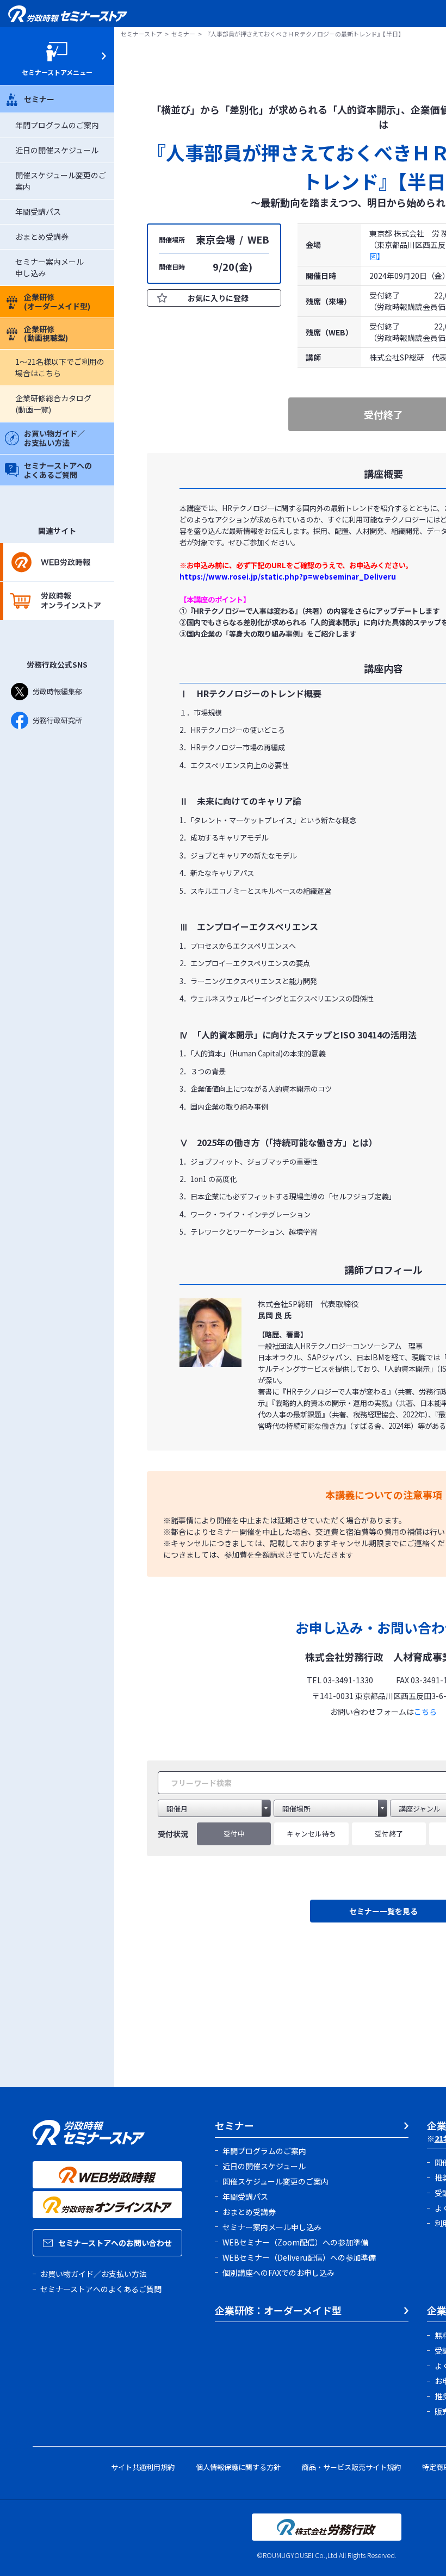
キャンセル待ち (311, 1834)
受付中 (234, 1834)
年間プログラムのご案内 (57, 125)
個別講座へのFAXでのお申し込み (278, 2273)
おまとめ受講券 (42, 237)
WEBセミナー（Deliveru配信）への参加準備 (299, 2257)
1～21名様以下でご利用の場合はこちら (60, 367)
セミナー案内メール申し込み (272, 2227)
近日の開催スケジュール (57, 150)
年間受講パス (38, 211)
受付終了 (389, 1834)
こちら (425, 1712)
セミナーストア (141, 34)
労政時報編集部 (57, 691)
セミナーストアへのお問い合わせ (115, 2243)
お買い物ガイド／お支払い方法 (54, 438)
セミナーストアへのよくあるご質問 (58, 470)
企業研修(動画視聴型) (46, 334)
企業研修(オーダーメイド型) (57, 301)
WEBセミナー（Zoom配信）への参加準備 (295, 2242)
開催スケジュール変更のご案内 (275, 2181)
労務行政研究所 (57, 720)
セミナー (39, 99)
